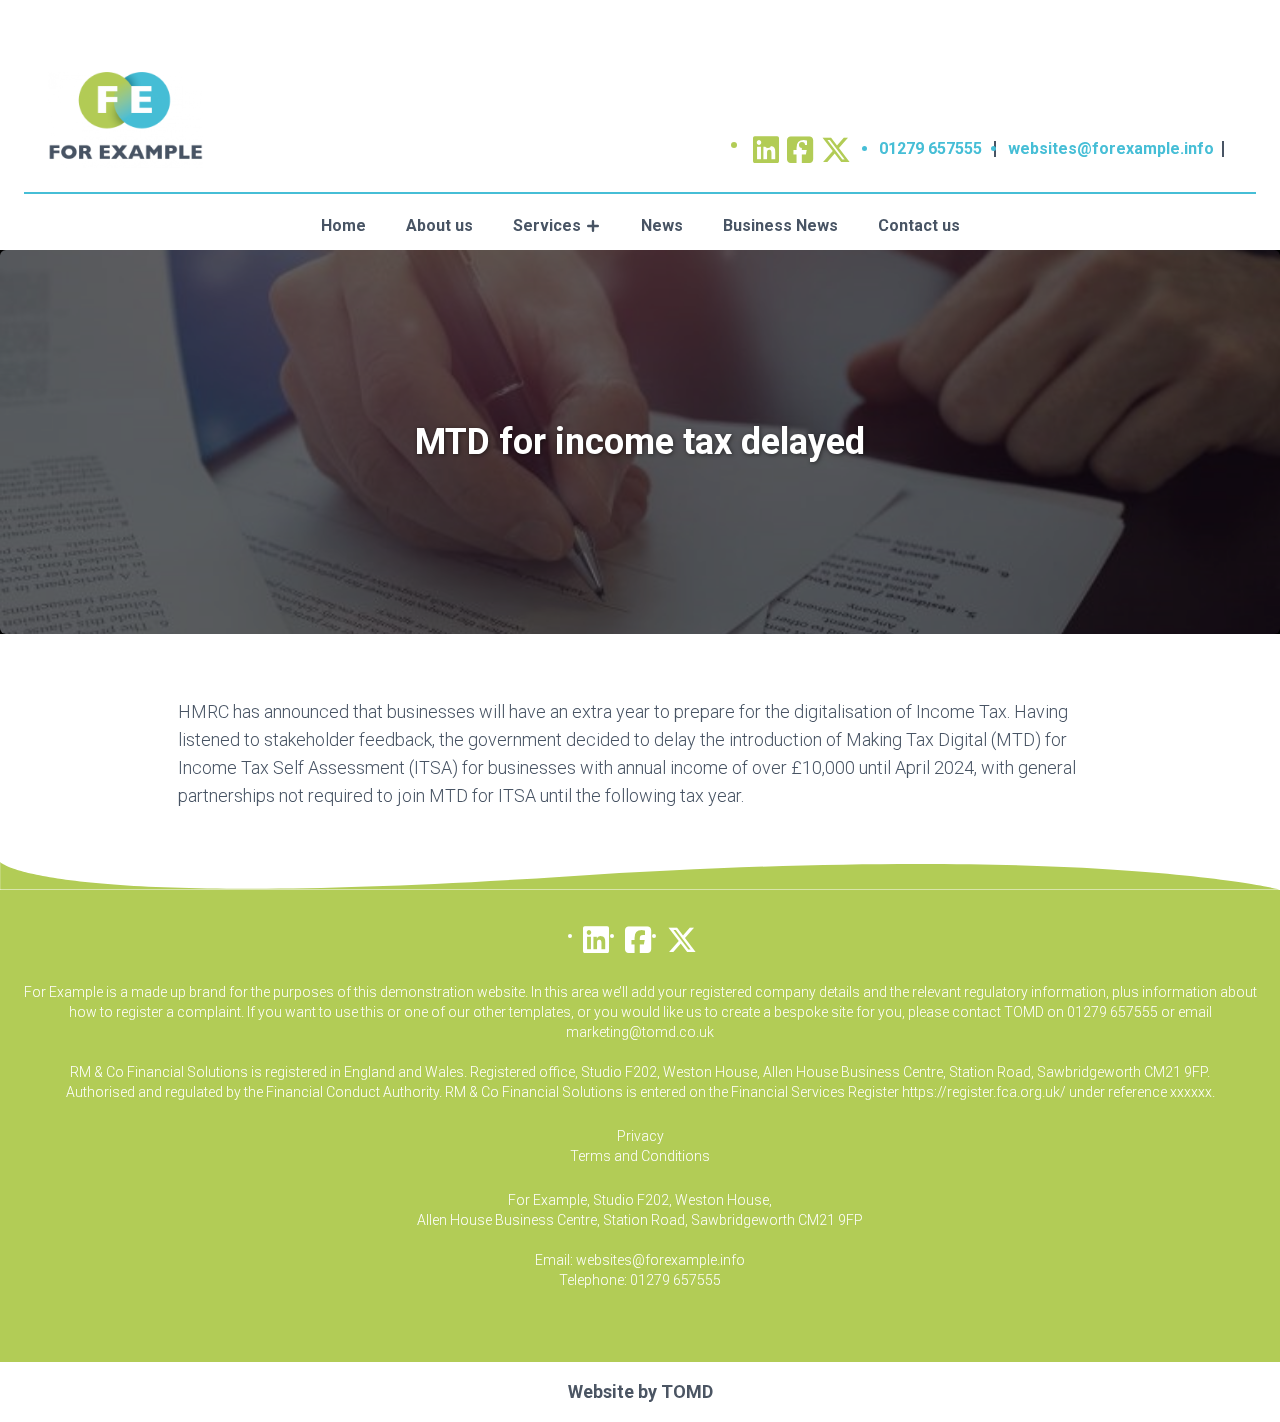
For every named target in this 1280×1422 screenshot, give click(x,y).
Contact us (919, 225)
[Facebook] (638, 935)
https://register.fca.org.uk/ (984, 1092)
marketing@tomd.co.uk (640, 1032)
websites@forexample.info (1111, 148)
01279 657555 (930, 148)
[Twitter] (836, 143)
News (662, 225)
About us (439, 225)
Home (343, 225)
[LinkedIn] (596, 935)
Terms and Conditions (640, 1156)
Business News (780, 225)
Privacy (640, 1136)
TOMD (687, 1391)
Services (547, 225)
